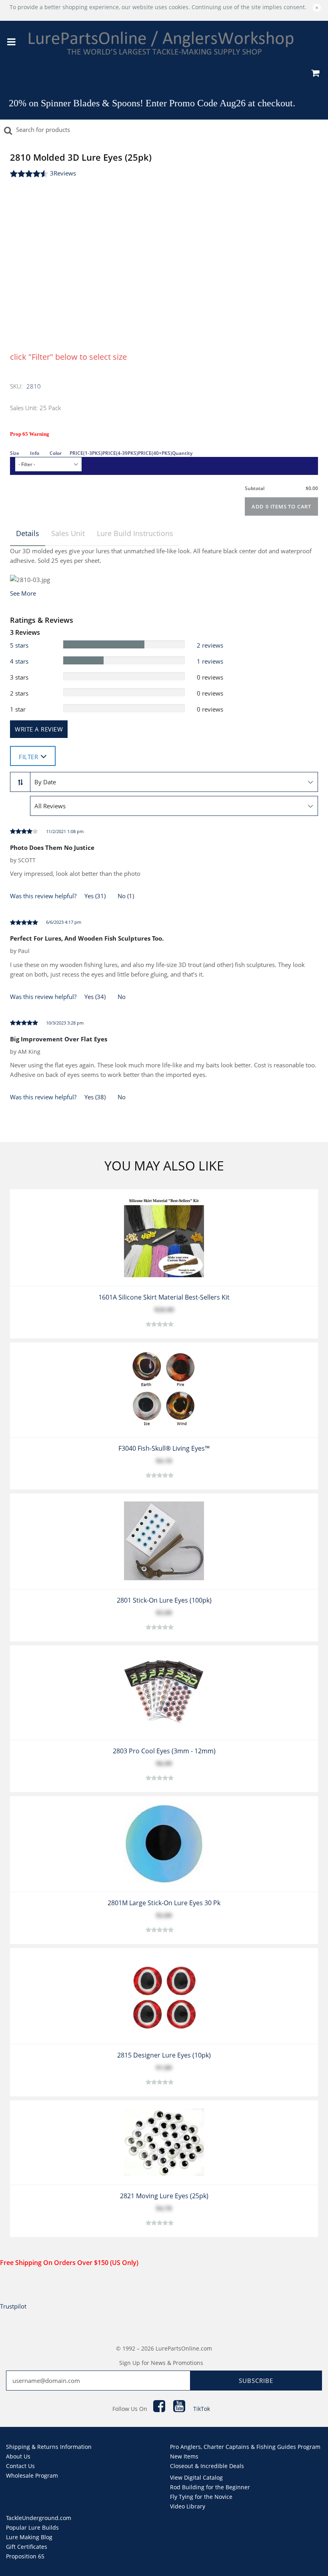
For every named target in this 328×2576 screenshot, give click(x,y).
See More (23, 593)
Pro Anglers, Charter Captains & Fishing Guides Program (245, 2447)
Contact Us (20, 2466)
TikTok (202, 2409)
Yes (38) (95, 1097)
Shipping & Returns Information (49, 2447)
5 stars (19, 645)
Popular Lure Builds (32, 2527)
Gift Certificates (27, 2547)
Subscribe (256, 2381)
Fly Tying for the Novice (201, 2497)
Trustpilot (13, 2306)
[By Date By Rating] (174, 782)
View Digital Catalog (196, 2477)
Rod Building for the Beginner (210, 2487)
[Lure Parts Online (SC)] (161, 43)
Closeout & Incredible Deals (207, 2466)
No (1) (126, 896)
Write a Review (39, 729)
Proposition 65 (25, 2556)
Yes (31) (95, 896)
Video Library (188, 2506)
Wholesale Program (32, 2475)
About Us (18, 2456)
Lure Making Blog (29, 2537)
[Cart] (315, 74)
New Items (184, 2456)
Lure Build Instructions (135, 533)
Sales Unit (68, 533)
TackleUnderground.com (39, 2518)
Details (28, 533)
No (122, 997)
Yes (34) (95, 997)
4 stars (19, 661)
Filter (28, 757)
